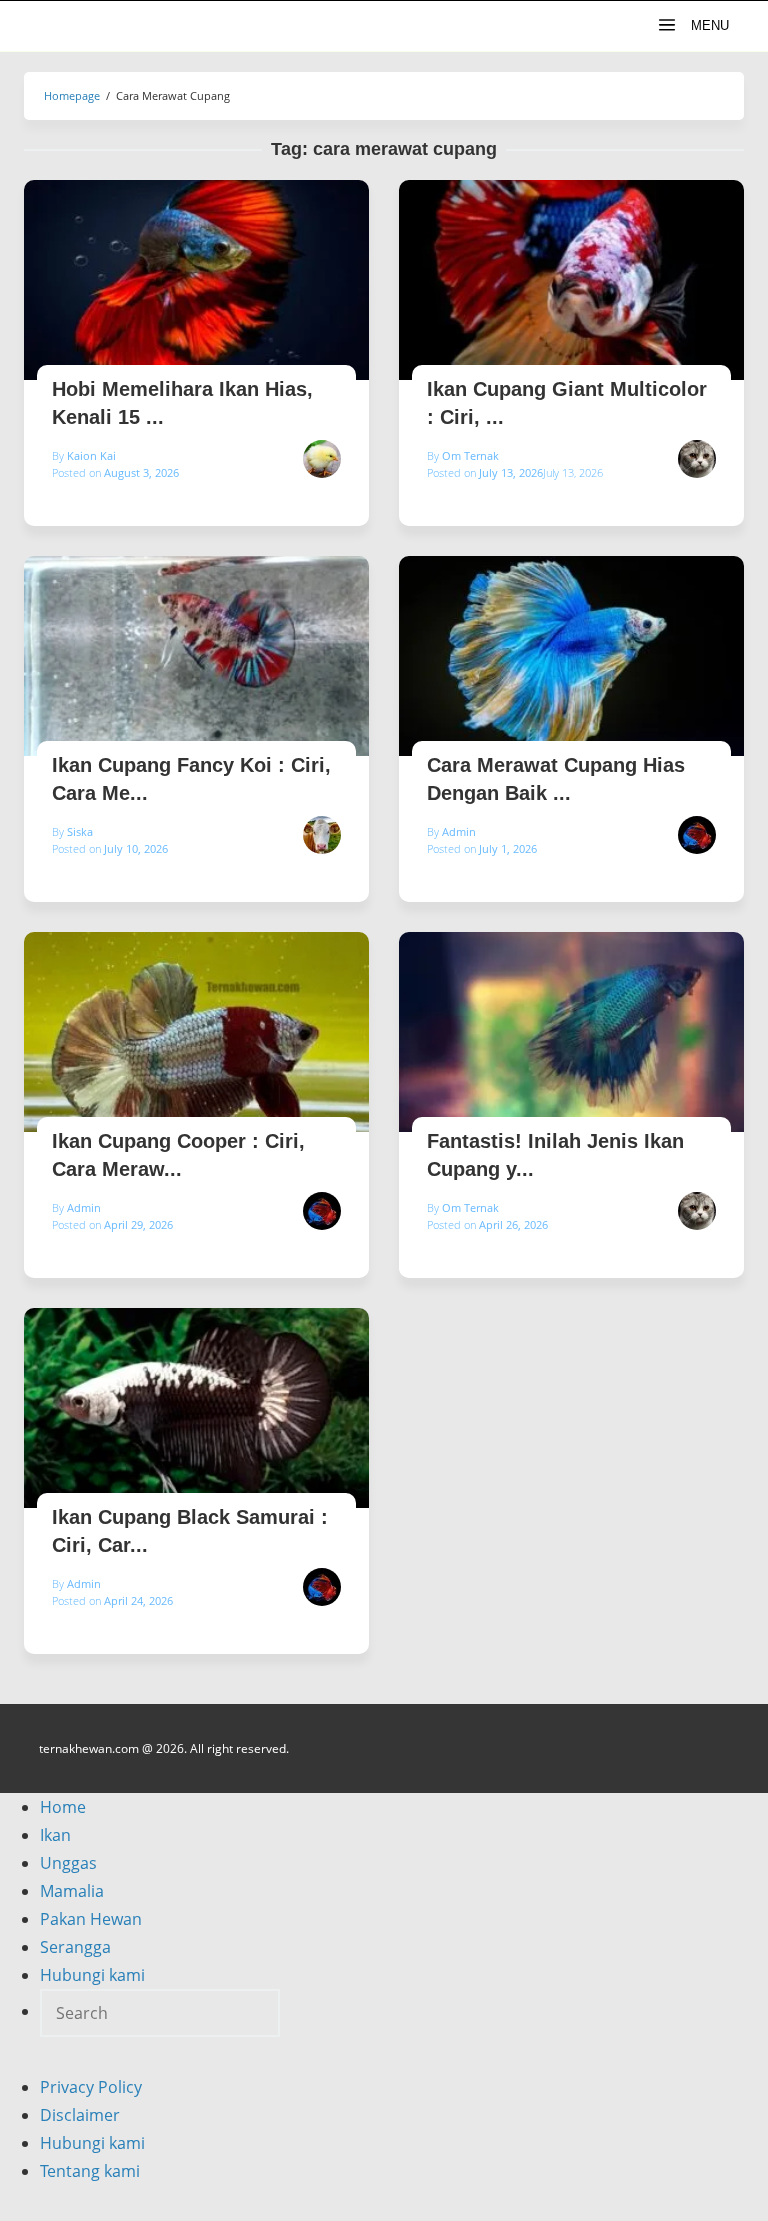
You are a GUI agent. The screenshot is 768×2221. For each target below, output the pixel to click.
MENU (708, 25)
